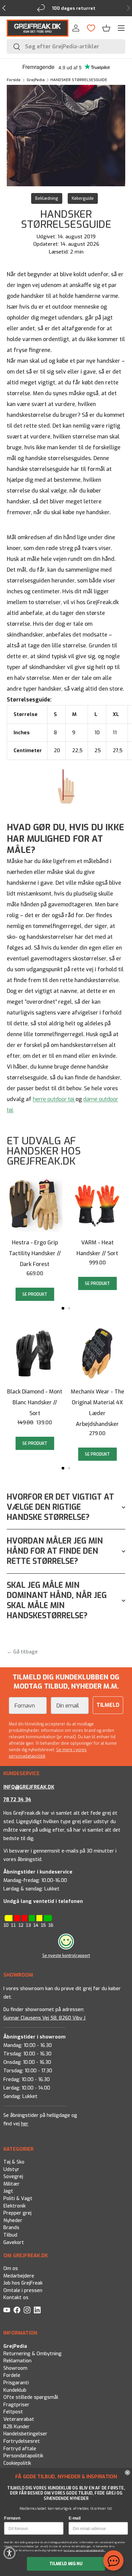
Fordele (12, 2375)
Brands (11, 2228)
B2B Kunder (17, 2426)
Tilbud (10, 2235)
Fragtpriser (16, 2404)
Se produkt (35, 1294)
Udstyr (11, 2169)
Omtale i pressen (23, 2291)
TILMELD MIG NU (66, 2564)
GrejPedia (36, 80)
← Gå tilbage (22, 1652)
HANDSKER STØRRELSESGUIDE (79, 80)
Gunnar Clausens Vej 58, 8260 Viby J (44, 2018)
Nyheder (13, 2221)
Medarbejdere (19, 2276)
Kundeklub (15, 2390)
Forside (14, 80)
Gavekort (14, 2243)
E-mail (75, 2518)
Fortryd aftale (20, 2448)
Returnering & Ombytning (32, 2353)
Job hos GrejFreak (23, 2283)
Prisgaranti (16, 2383)
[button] (106, 28)
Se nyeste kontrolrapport (66, 1956)
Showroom (15, 2368)
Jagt (8, 2191)
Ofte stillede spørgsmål (31, 2397)
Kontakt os (16, 2298)
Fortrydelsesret (22, 2441)
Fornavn (12, 2518)
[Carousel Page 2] (69, 1308)
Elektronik (15, 2206)
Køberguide (83, 198)
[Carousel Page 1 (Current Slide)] (63, 1308)
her (25, 2124)
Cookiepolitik (17, 2463)
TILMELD (108, 1705)
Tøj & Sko (14, 2162)
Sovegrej (13, 2177)
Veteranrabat (19, 2419)
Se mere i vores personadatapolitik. (84, 2550)
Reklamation (17, 2361)
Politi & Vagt (18, 2199)
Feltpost (13, 2412)
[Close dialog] (127, 2473)
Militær (12, 2184)
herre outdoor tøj (53, 1099)
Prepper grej (17, 2213)
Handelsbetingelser (25, 2434)
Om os (11, 2269)
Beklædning (47, 198)
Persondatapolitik (23, 2456)
